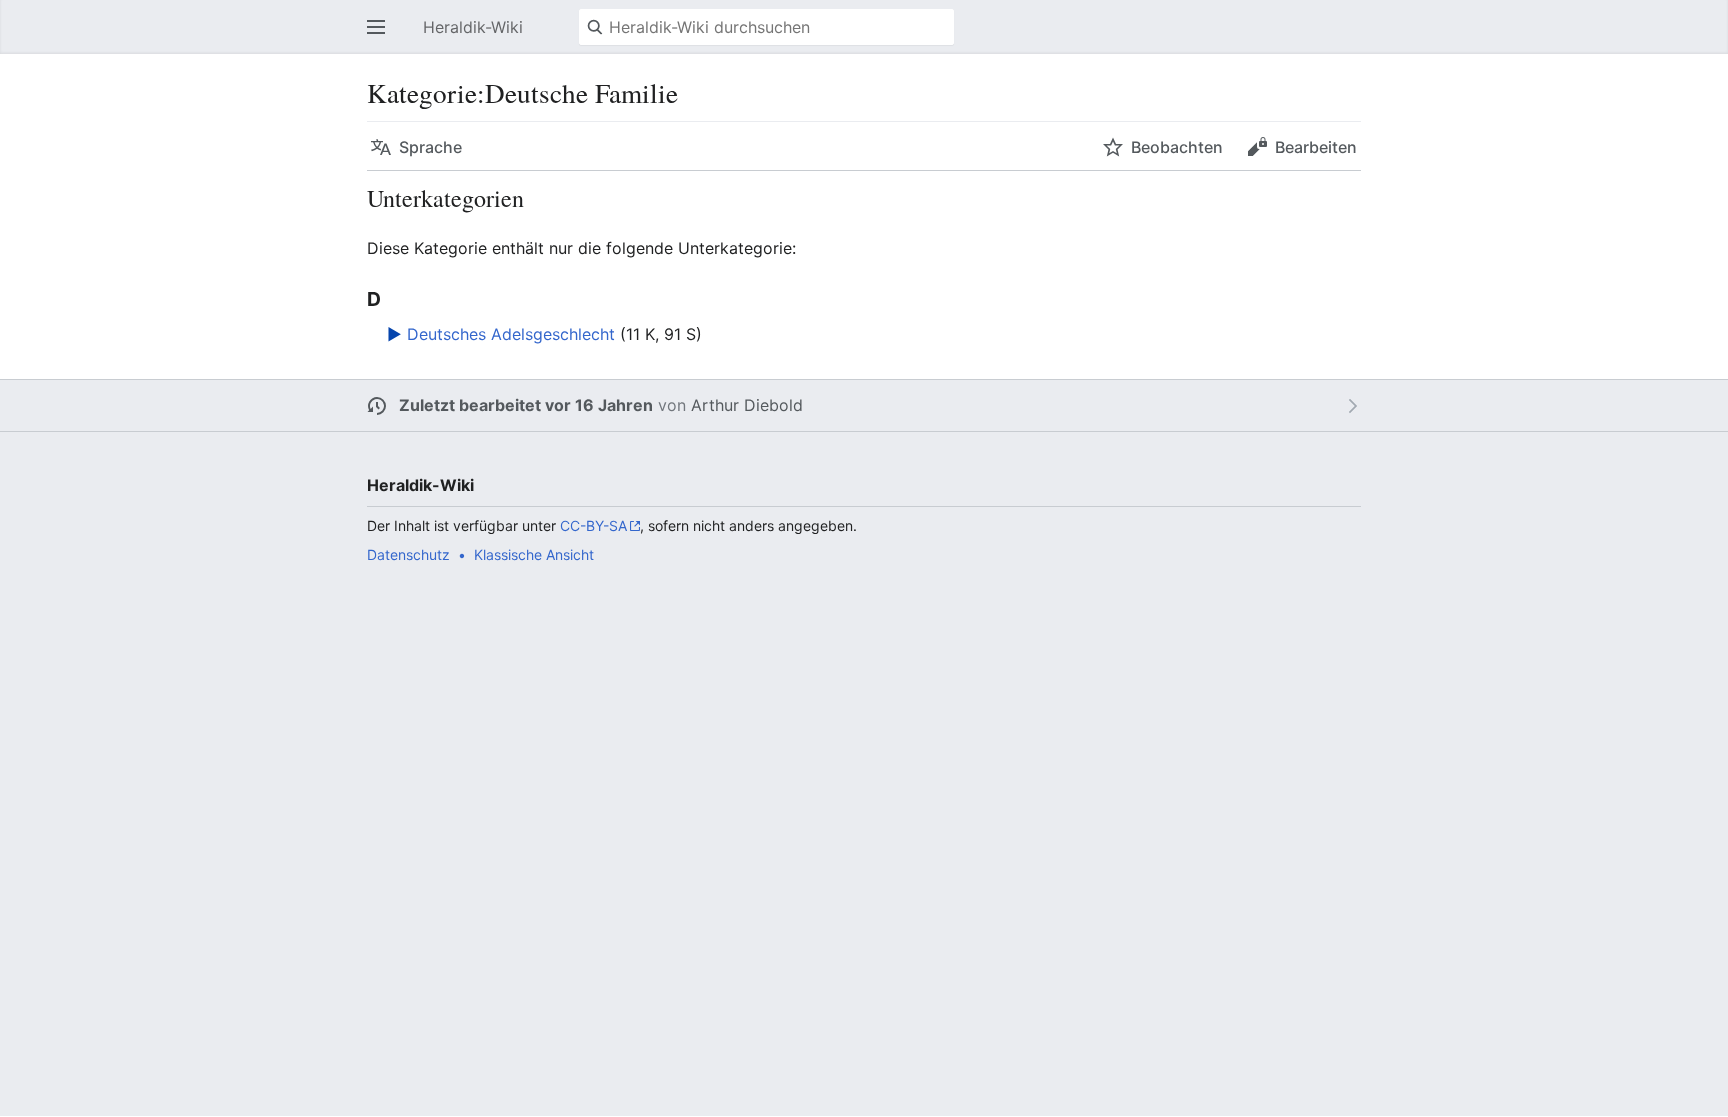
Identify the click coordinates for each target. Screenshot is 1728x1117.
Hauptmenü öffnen (382, 37)
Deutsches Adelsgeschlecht (511, 334)
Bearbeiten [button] (1316, 147)
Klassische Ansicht (534, 554)
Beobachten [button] (1177, 147)
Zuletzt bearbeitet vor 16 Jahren (526, 405)
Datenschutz (408, 554)
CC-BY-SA (593, 525)
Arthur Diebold (747, 405)
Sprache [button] (430, 147)
